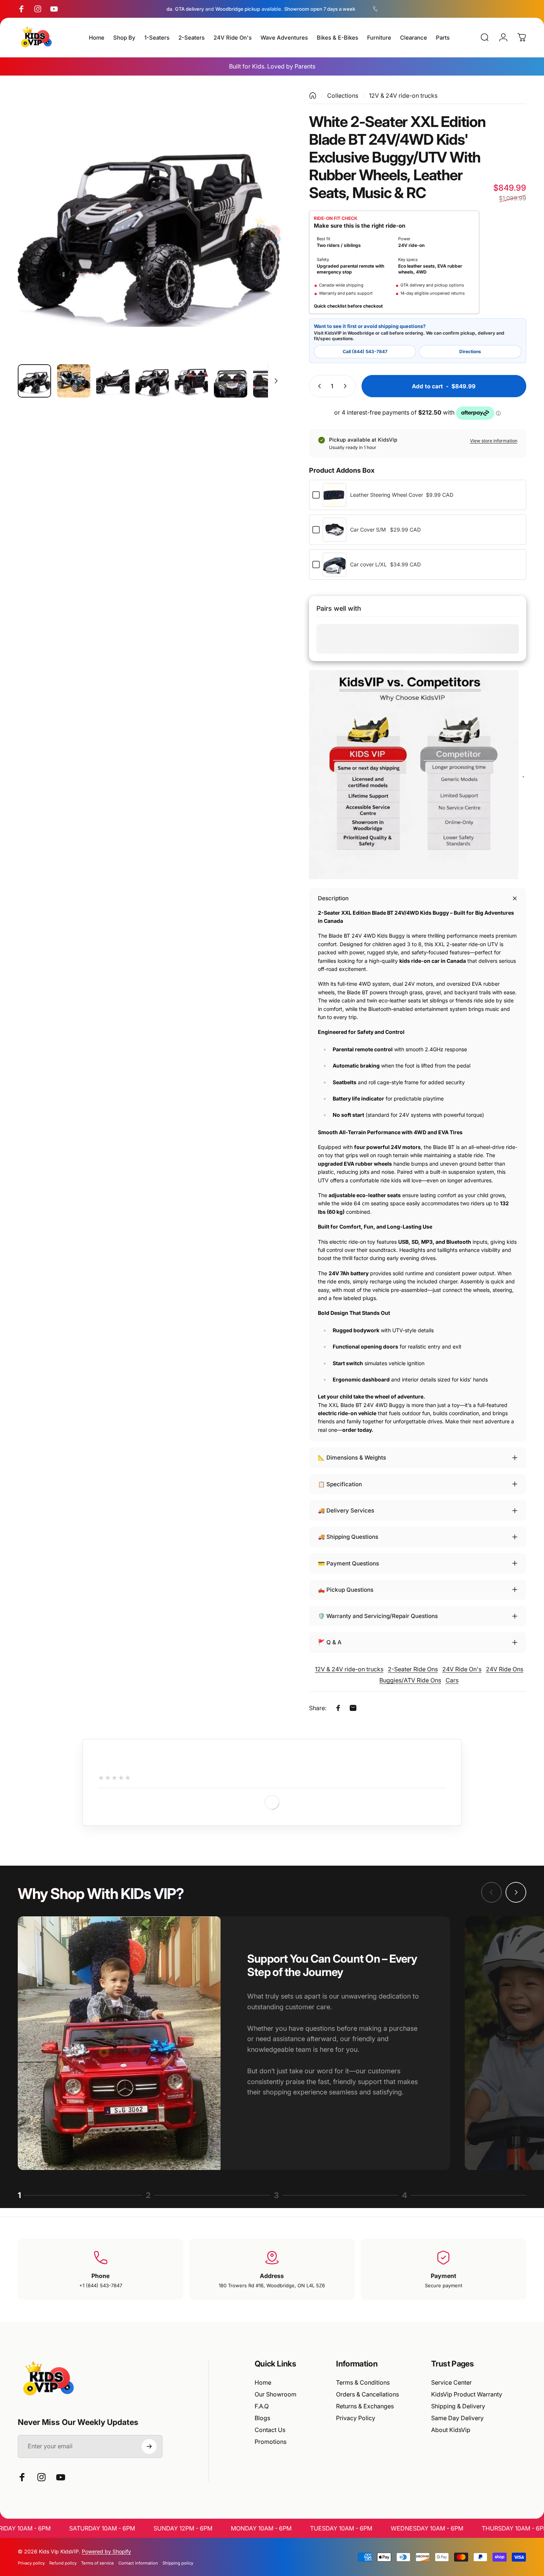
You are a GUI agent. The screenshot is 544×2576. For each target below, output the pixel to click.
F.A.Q (262, 2406)
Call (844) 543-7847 (365, 351)
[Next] (264, 239)
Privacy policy (31, 2563)
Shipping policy (178, 2563)
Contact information (138, 2563)
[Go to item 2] (74, 381)
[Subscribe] (149, 2446)
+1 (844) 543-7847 (101, 2285)
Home (263, 2382)
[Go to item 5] (191, 381)
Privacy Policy (356, 2418)
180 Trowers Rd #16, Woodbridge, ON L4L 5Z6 (272, 2285)
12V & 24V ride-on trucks (403, 96)
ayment (445, 2276)
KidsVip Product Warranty (467, 2394)
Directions (470, 351)
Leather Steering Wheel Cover (387, 495)
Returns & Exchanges (365, 2406)
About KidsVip (451, 2430)
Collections (343, 96)
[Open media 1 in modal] (150, 225)
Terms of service (98, 2563)
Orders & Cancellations (367, 2394)
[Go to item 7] (270, 381)
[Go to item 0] (34, 381)
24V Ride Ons (505, 1669)
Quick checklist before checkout (348, 306)
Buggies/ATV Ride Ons (410, 1680)
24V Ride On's (462, 1669)
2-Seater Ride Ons (413, 1669)
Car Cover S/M (368, 530)
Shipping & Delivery (458, 2406)
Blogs (262, 2418)
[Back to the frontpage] (313, 96)
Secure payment (444, 2285)
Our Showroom (276, 2394)
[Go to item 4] (152, 381)
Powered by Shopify (106, 2551)
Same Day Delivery (457, 2418)
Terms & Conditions (363, 2382)
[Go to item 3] (113, 381)
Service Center (451, 2382)
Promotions (271, 2442)
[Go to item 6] (231, 381)
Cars (452, 1680)
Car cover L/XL (368, 564)
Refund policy (63, 2563)
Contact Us (270, 2430)
